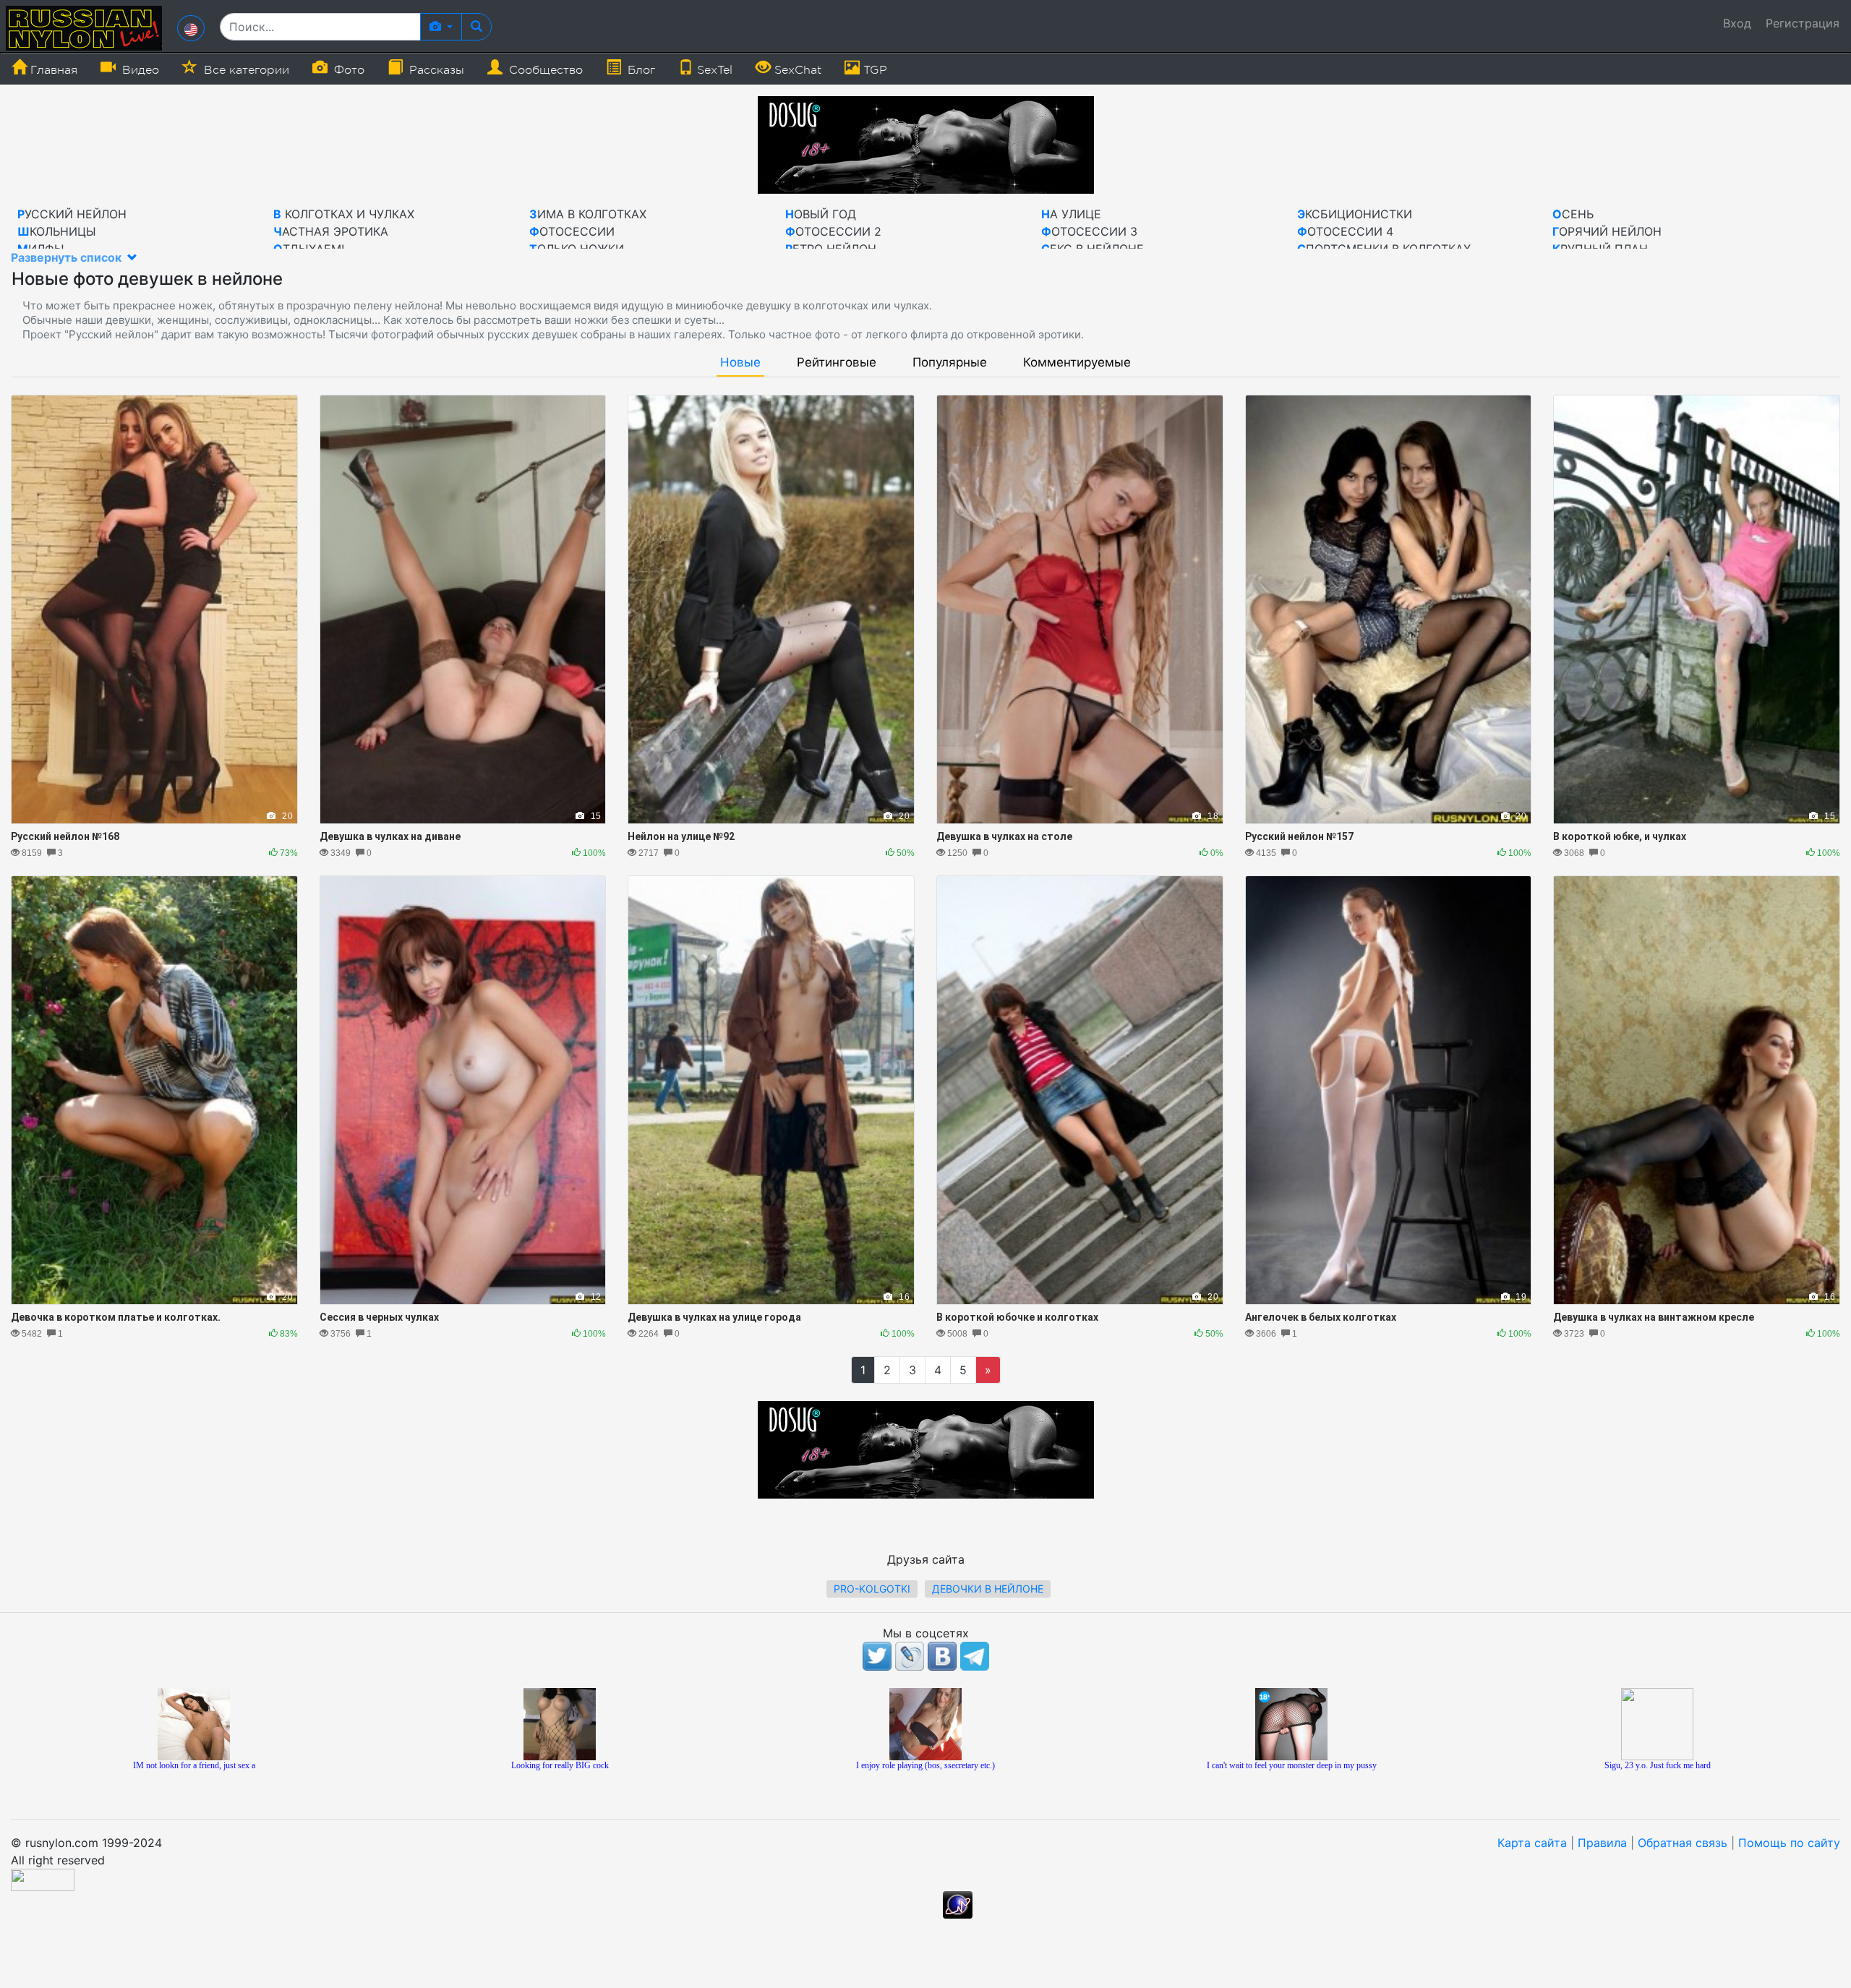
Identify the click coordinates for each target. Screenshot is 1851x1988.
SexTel (713, 70)
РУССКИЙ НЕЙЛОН (72, 214)
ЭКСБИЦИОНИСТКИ (1355, 214)
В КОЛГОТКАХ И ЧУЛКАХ (344, 214)
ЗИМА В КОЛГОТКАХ (588, 214)
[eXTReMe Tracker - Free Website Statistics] (958, 1903)
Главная (52, 70)
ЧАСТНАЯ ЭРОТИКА (331, 231)
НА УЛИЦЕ (1071, 214)
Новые (740, 363)
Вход (1737, 23)
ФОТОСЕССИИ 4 (1345, 231)
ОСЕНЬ (1573, 214)
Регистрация (1803, 23)
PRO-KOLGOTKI (872, 1589)
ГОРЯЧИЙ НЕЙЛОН (1607, 231)
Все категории (245, 70)
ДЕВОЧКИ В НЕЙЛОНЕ (988, 1589)
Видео (139, 70)
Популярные (950, 363)
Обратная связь (1683, 1843)
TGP (873, 70)
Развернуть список (68, 257)
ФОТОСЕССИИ (572, 231)
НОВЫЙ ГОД (821, 214)
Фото (347, 70)
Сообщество (544, 70)
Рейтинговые (837, 363)
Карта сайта (1532, 1843)
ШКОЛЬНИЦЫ (57, 231)
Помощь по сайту (1789, 1843)
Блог (640, 70)
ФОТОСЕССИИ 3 (1089, 231)
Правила (1602, 1843)
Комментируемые (1077, 363)
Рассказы (435, 70)
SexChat (796, 70)
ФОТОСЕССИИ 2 (833, 231)
